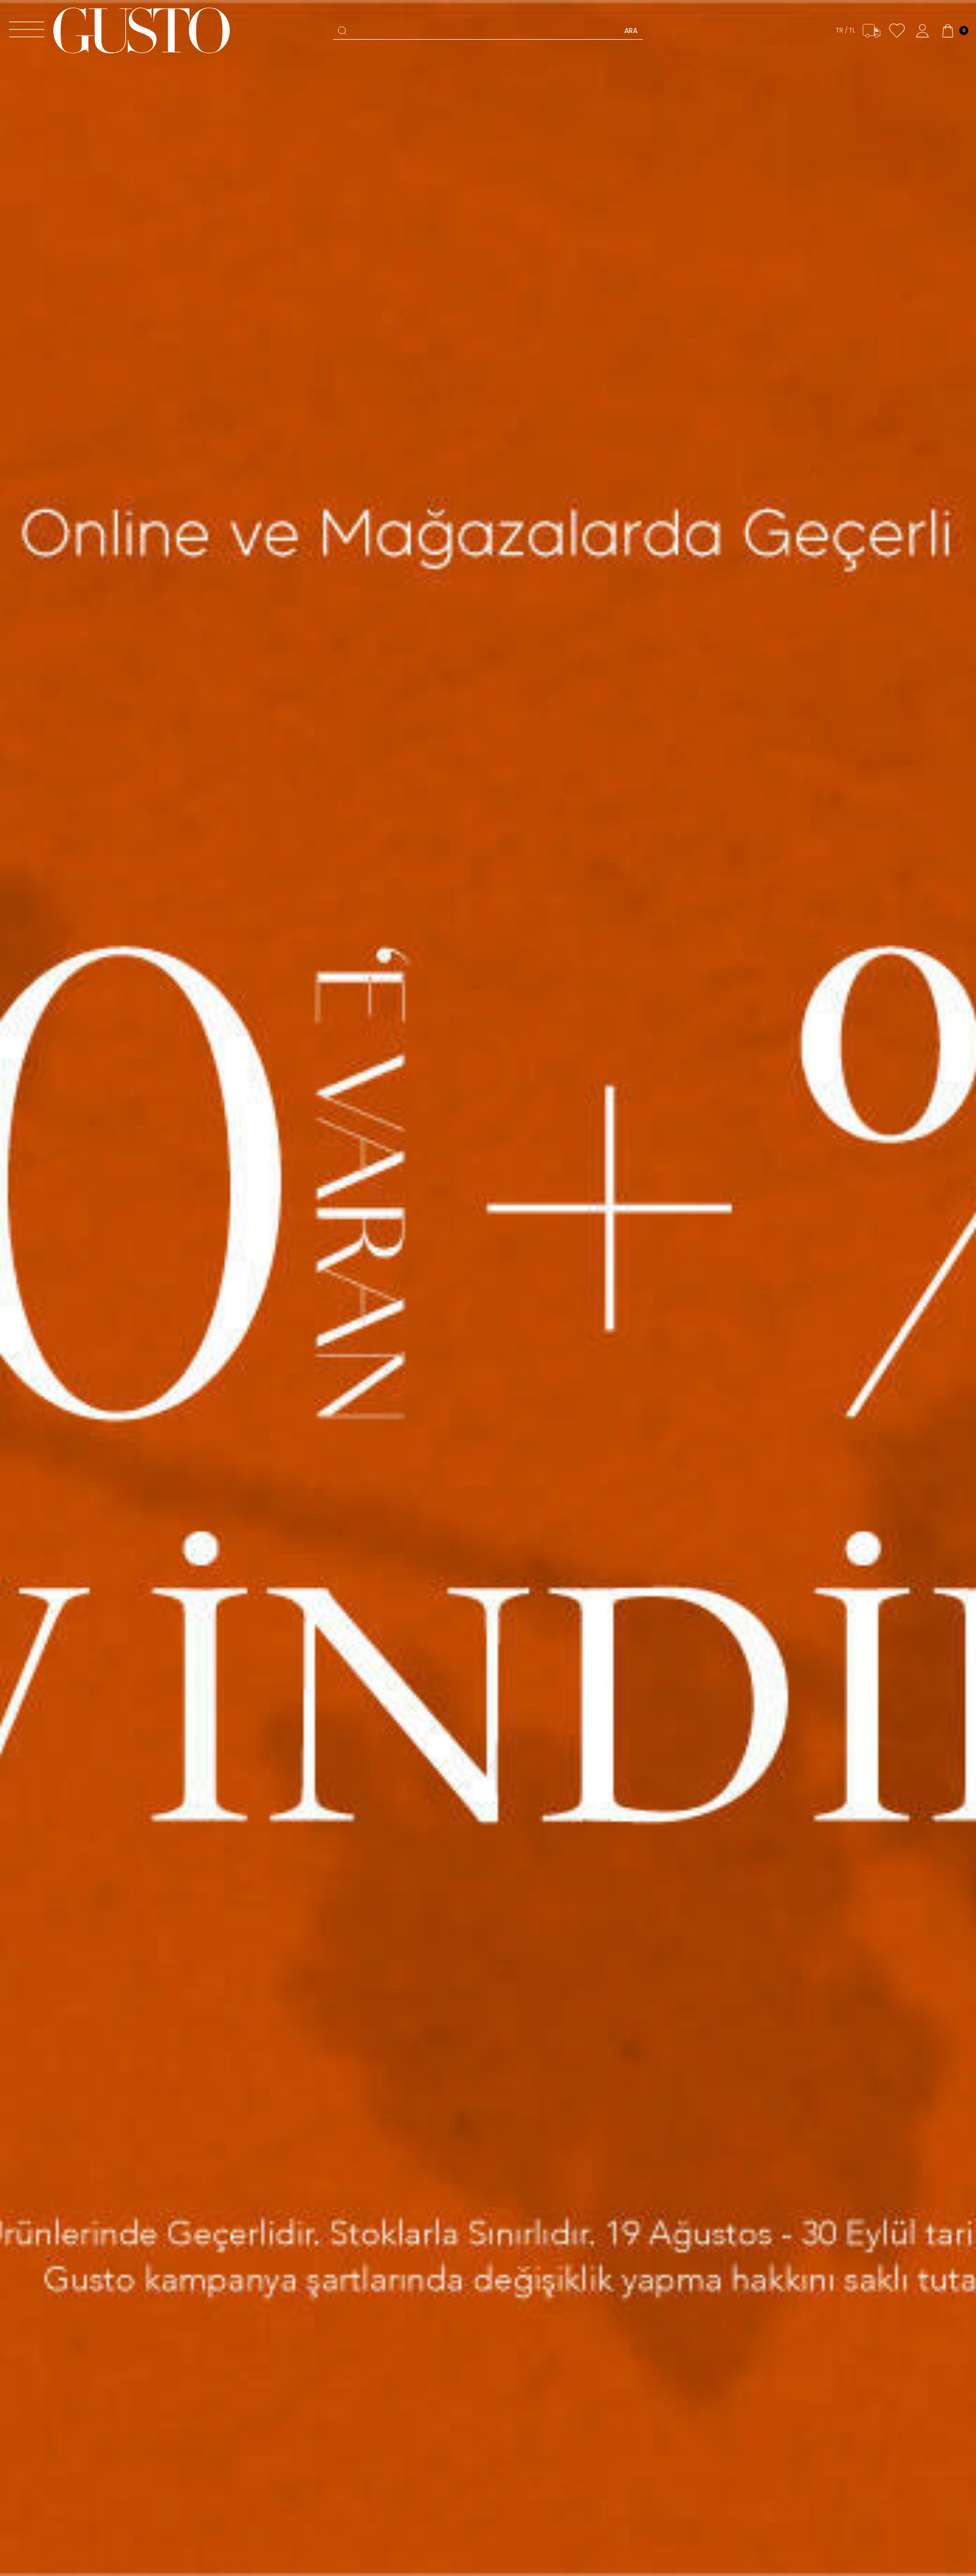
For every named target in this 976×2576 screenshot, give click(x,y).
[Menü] (27, 31)
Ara (631, 30)
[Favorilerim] (897, 31)
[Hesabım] (922, 31)
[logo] (142, 30)
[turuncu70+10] (488, 1288)
